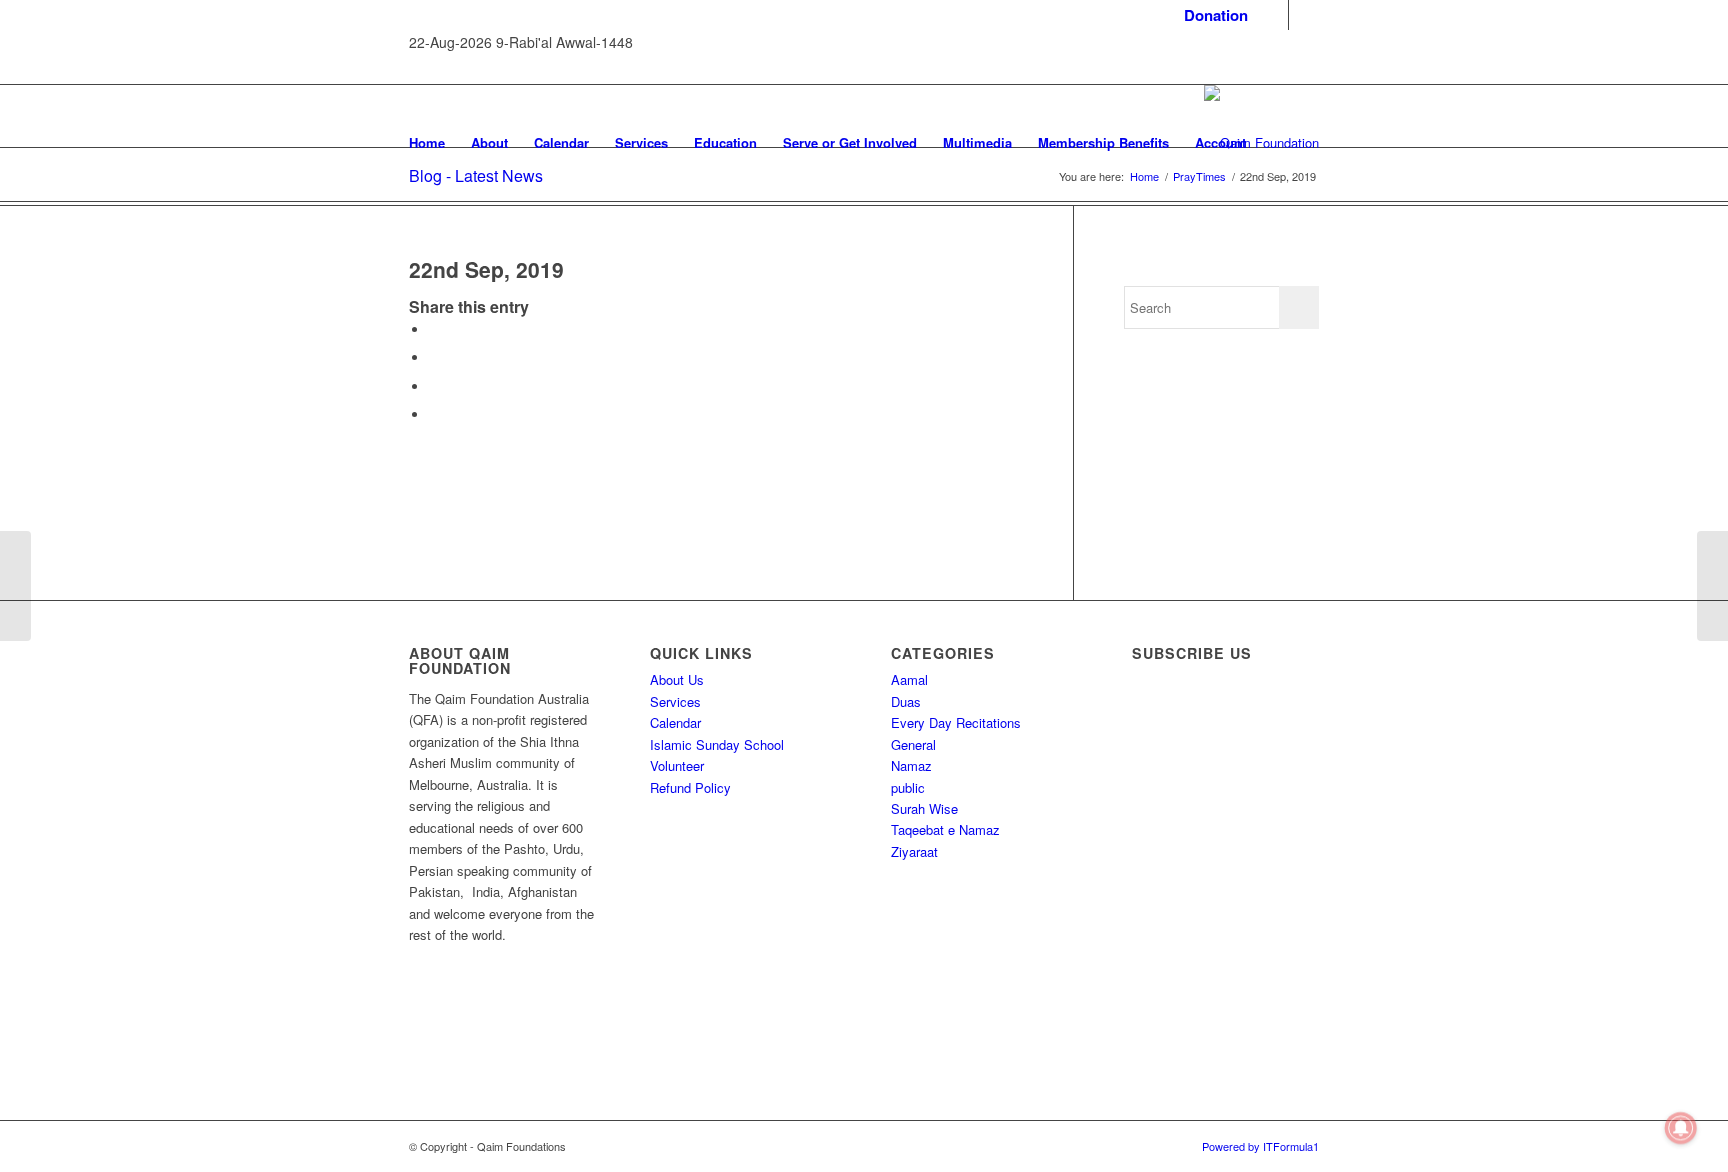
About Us (677, 679)
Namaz (911, 765)
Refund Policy (690, 787)
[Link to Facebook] (1273, 15)
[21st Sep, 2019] (15, 586)
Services (675, 701)
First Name (1183, 732)
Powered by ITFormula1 (1260, 1146)
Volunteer (677, 765)
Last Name (1183, 813)
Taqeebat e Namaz (945, 829)
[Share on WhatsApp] (434, 386)
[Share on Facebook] (434, 329)
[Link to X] (1304, 15)
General (913, 744)
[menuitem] (1211, 15)
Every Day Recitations (956, 722)
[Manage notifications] (1681, 1128)
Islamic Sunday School (717, 744)
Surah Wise (924, 808)
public (908, 787)
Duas (906, 701)
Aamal (909, 679)
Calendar (675, 722)
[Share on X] (434, 357)
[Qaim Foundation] (1261, 143)
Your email (1182, 894)
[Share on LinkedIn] (434, 414)
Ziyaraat (914, 851)
